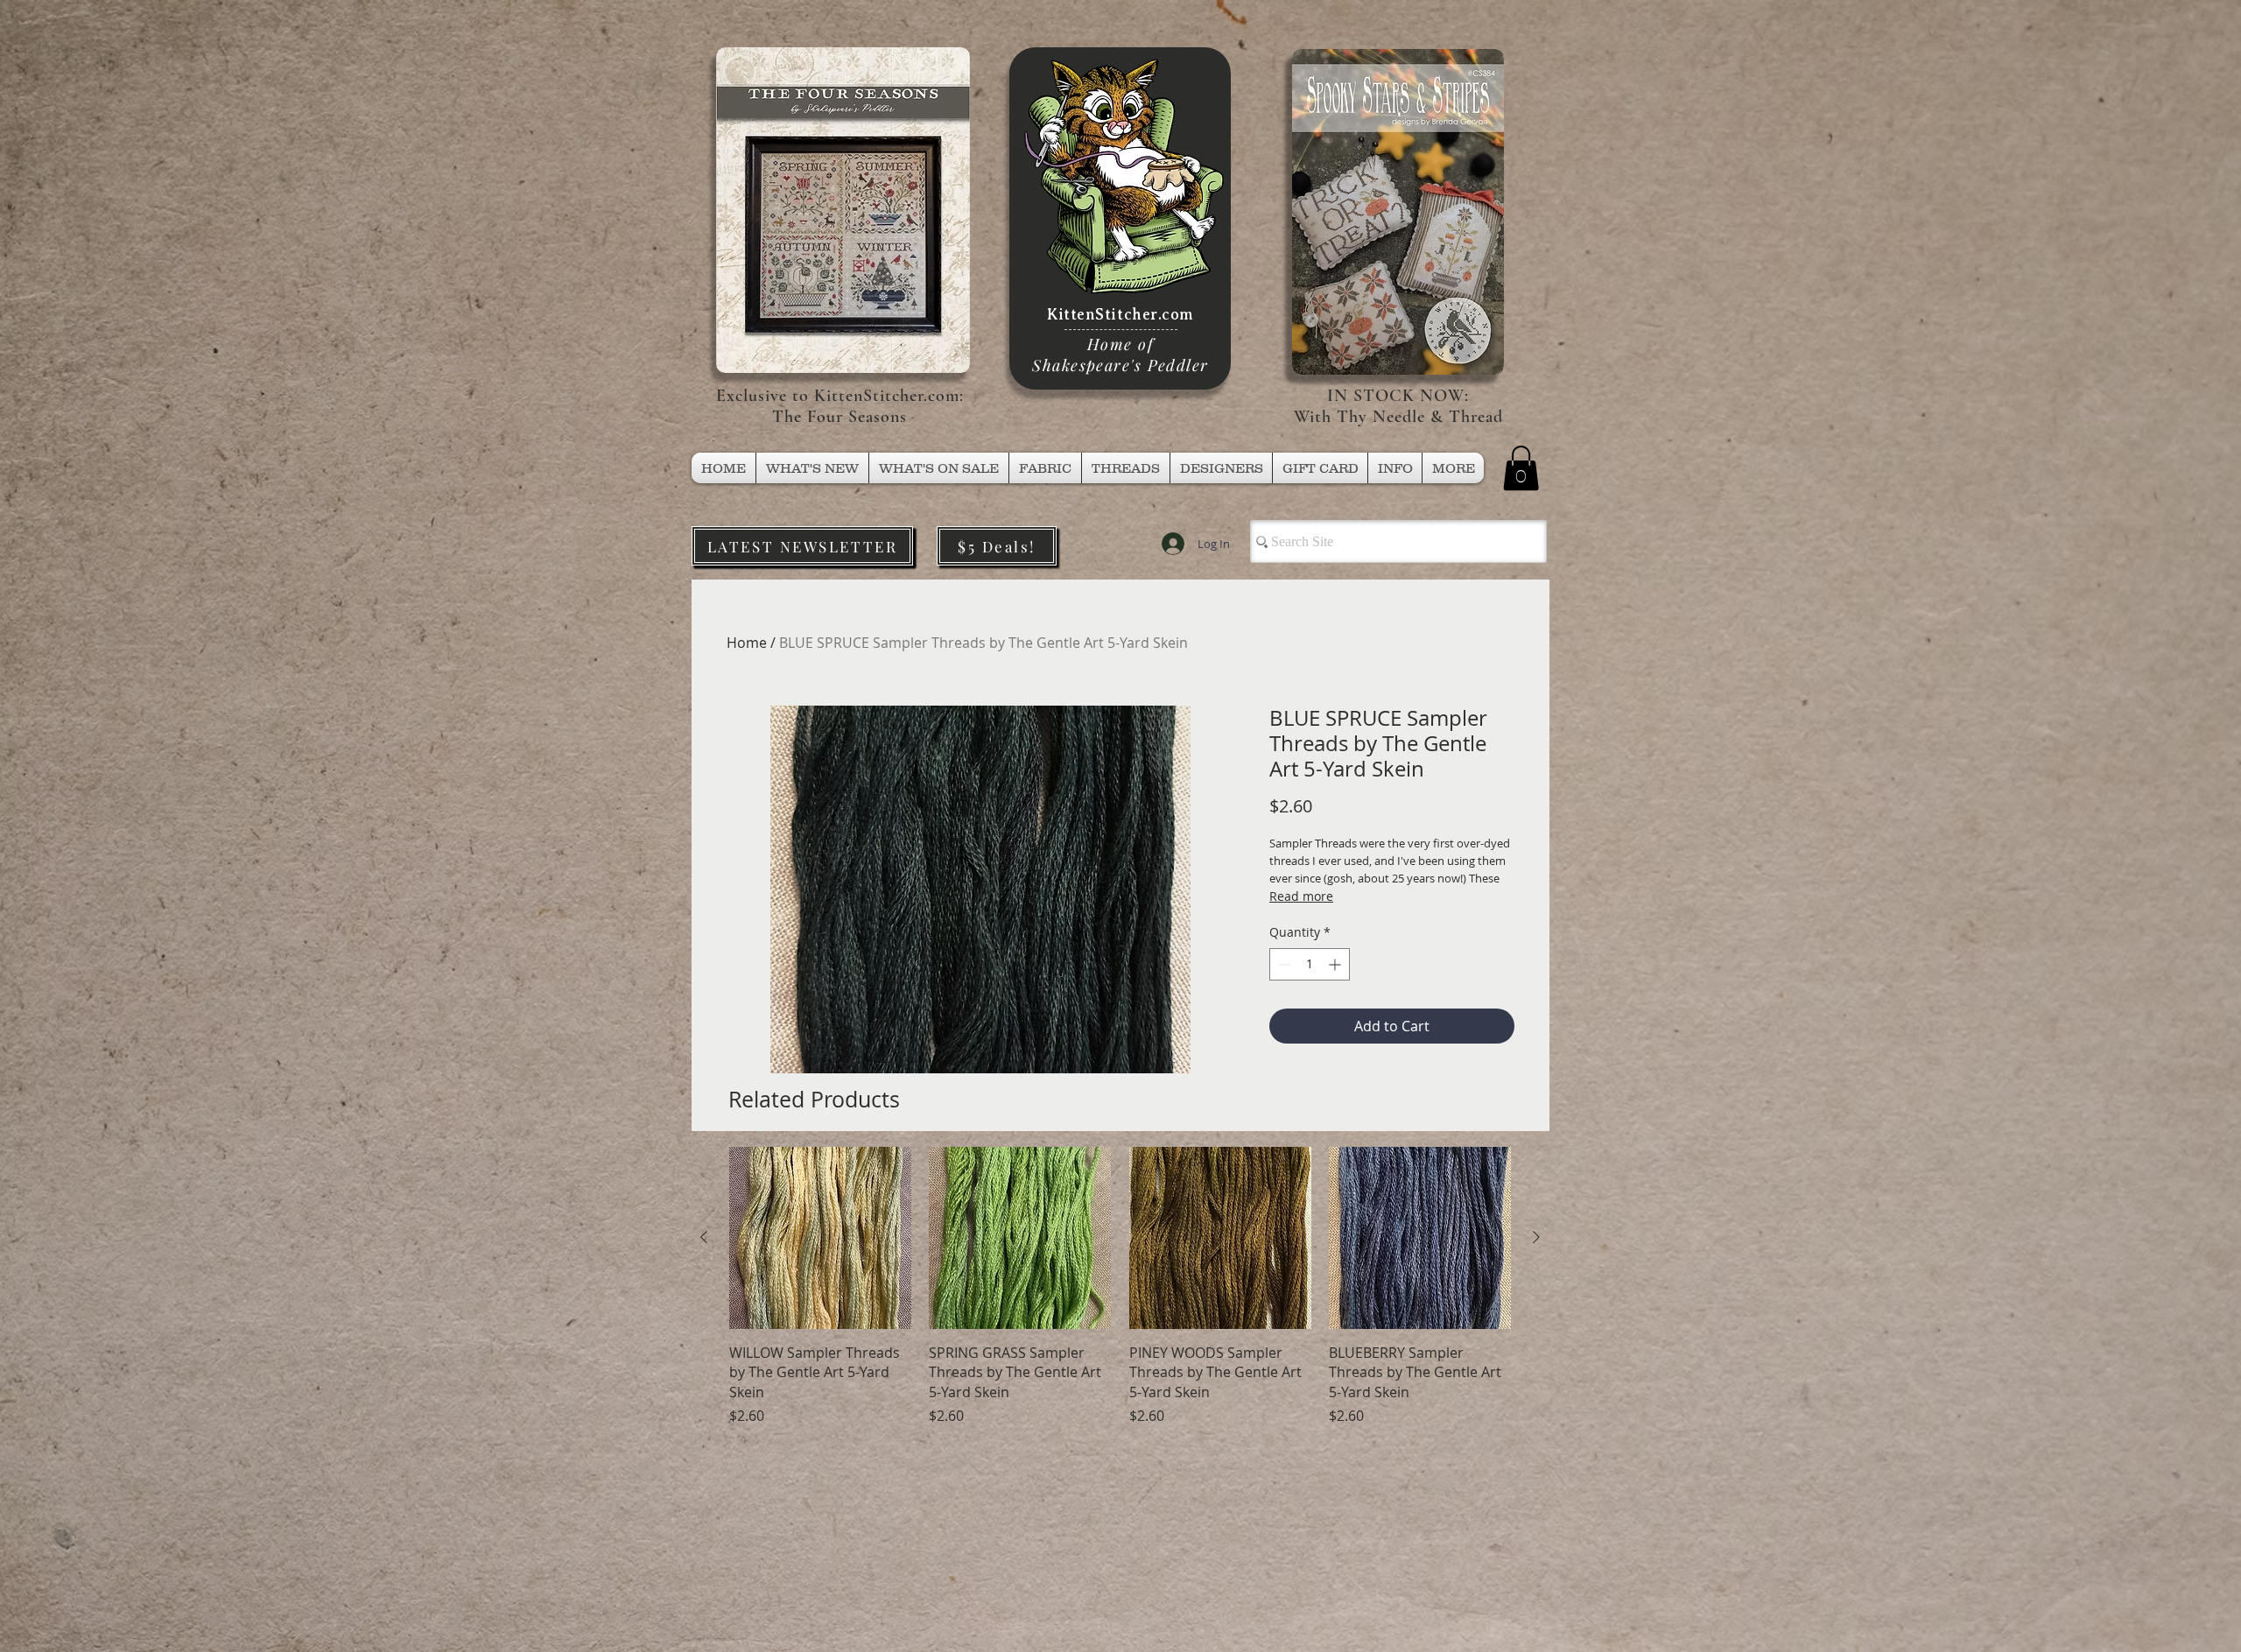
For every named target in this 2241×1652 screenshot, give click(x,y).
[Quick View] (820, 1238)
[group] (1120, 1286)
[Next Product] (1536, 1237)
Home (747, 643)
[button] (1126, 468)
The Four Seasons (839, 417)
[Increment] (1336, 964)
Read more (1301, 896)
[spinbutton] (1310, 964)
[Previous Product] (704, 1237)
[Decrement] (1283, 964)
